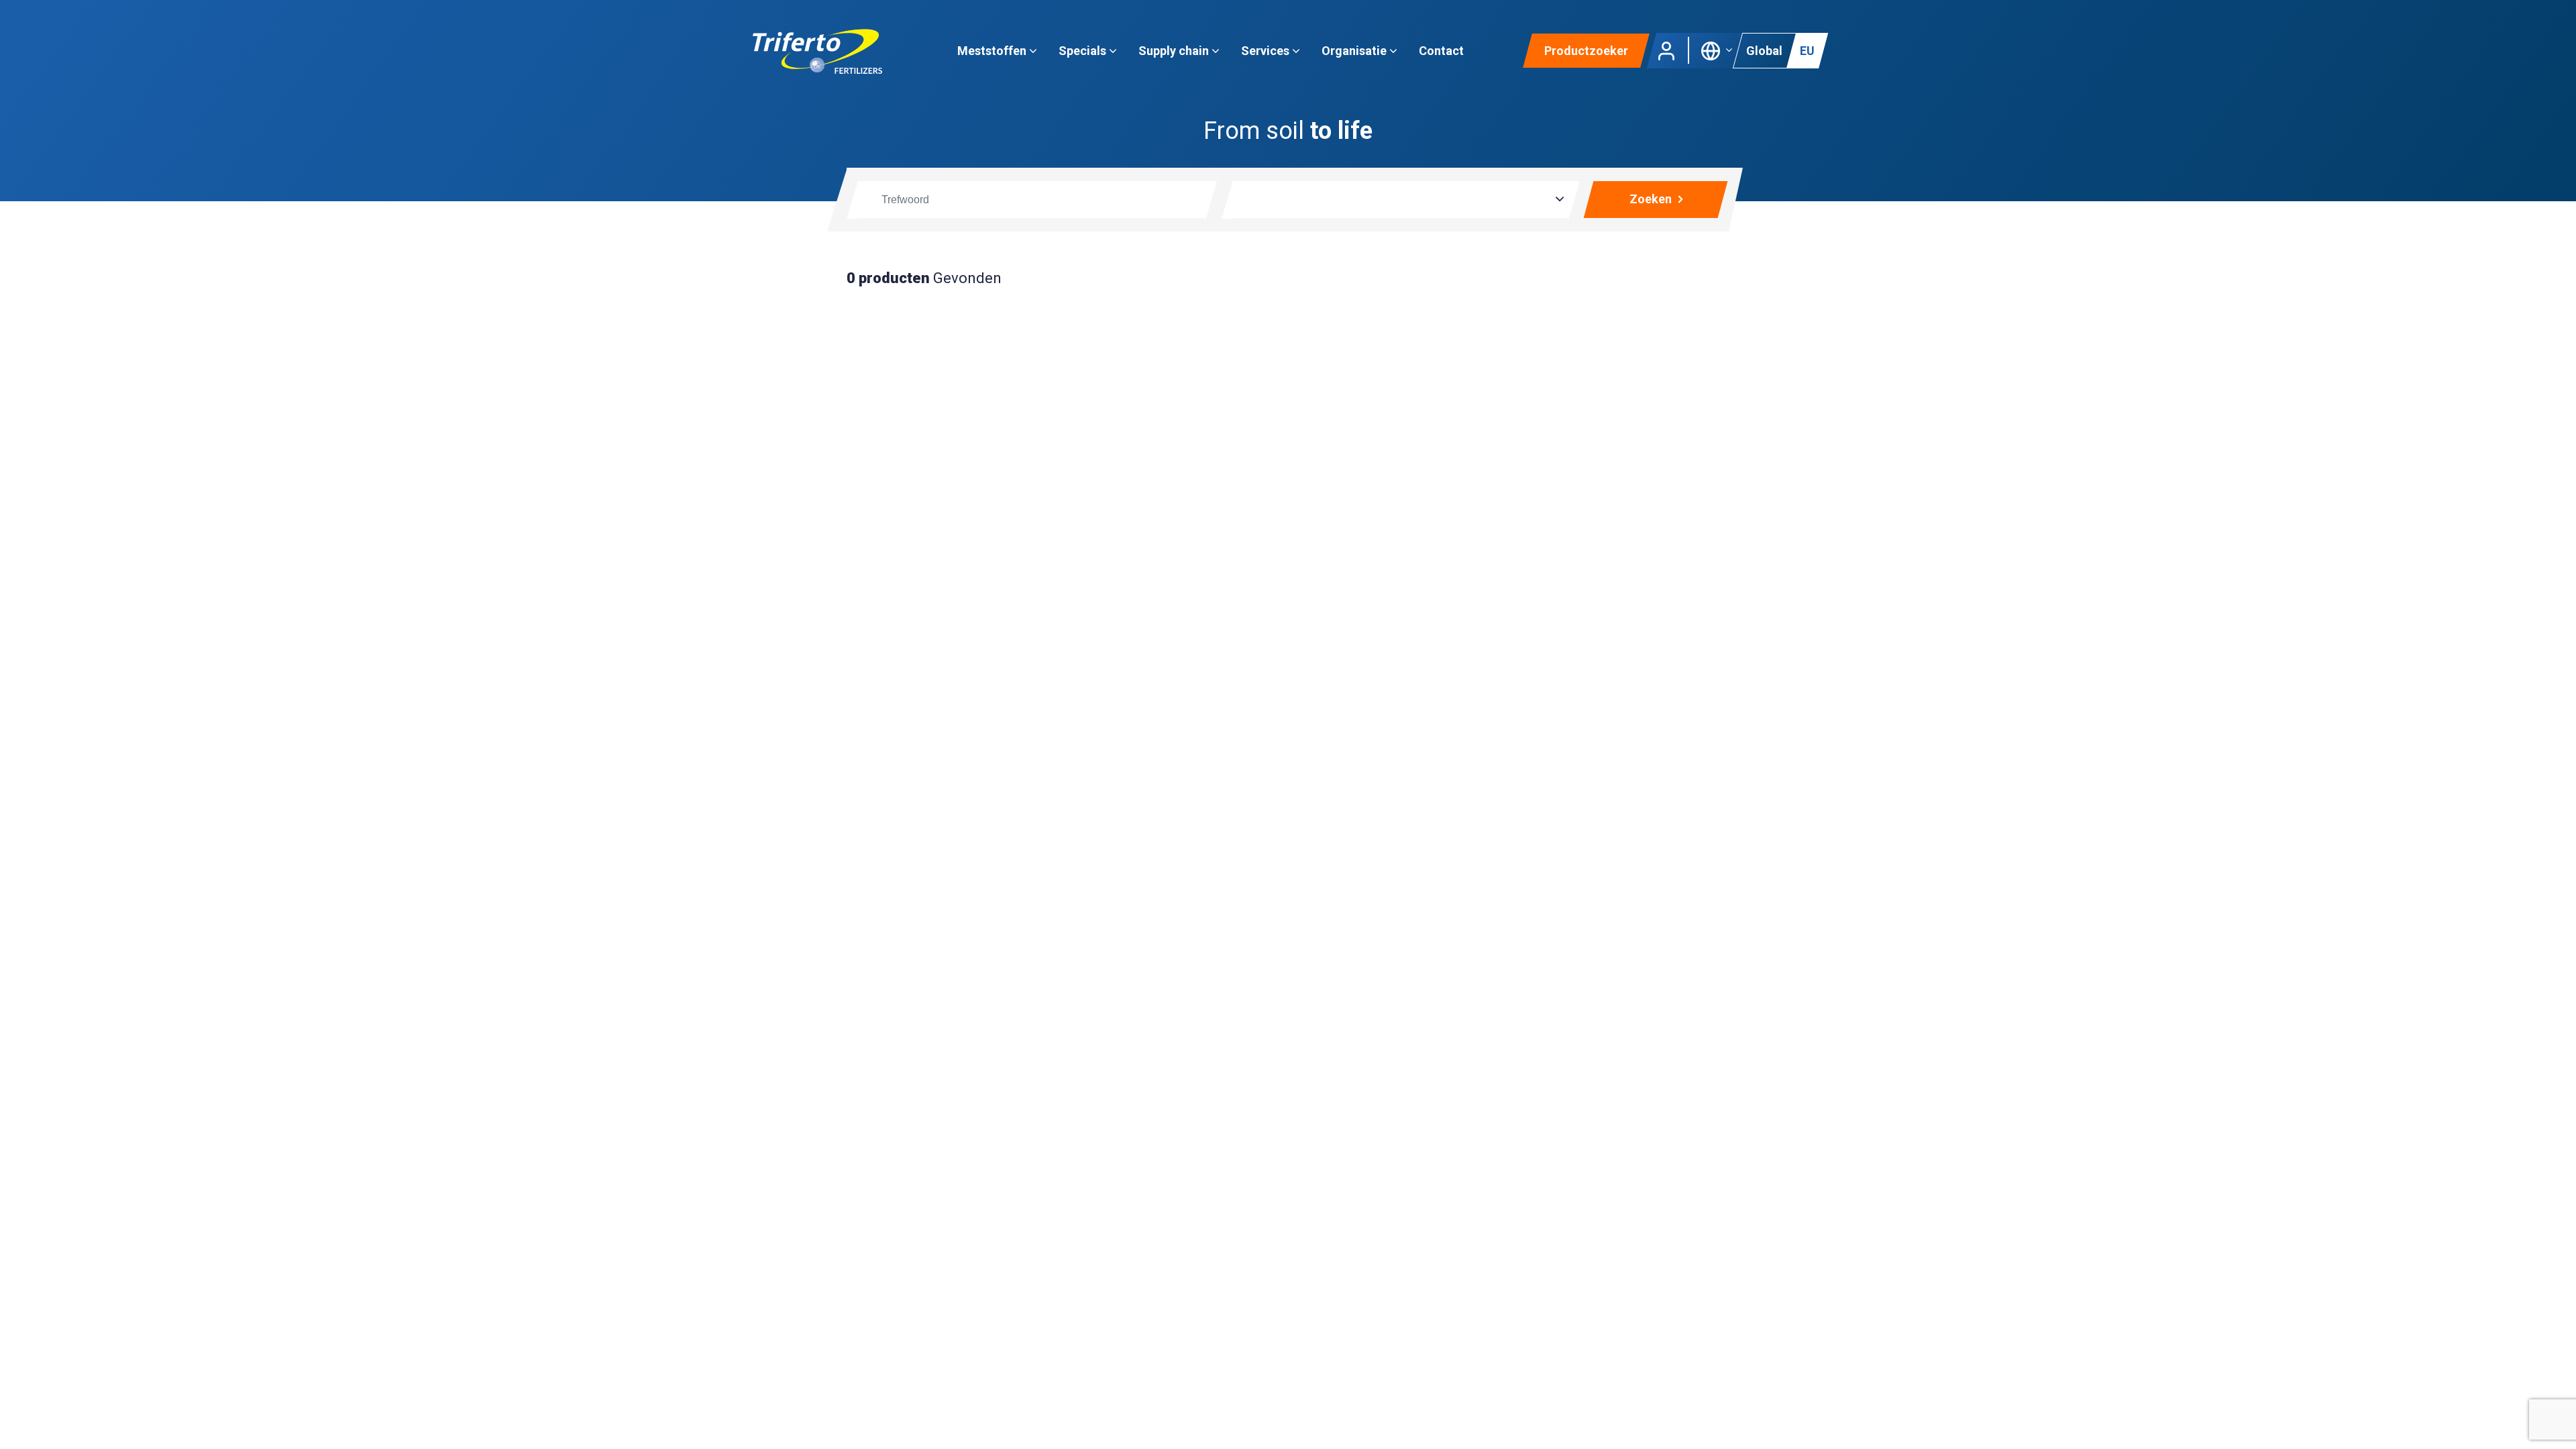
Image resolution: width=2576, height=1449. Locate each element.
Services (1267, 51)
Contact (1441, 51)
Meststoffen (993, 51)
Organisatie (1355, 51)
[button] (1717, 49)
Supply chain (1175, 51)
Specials (1084, 51)
